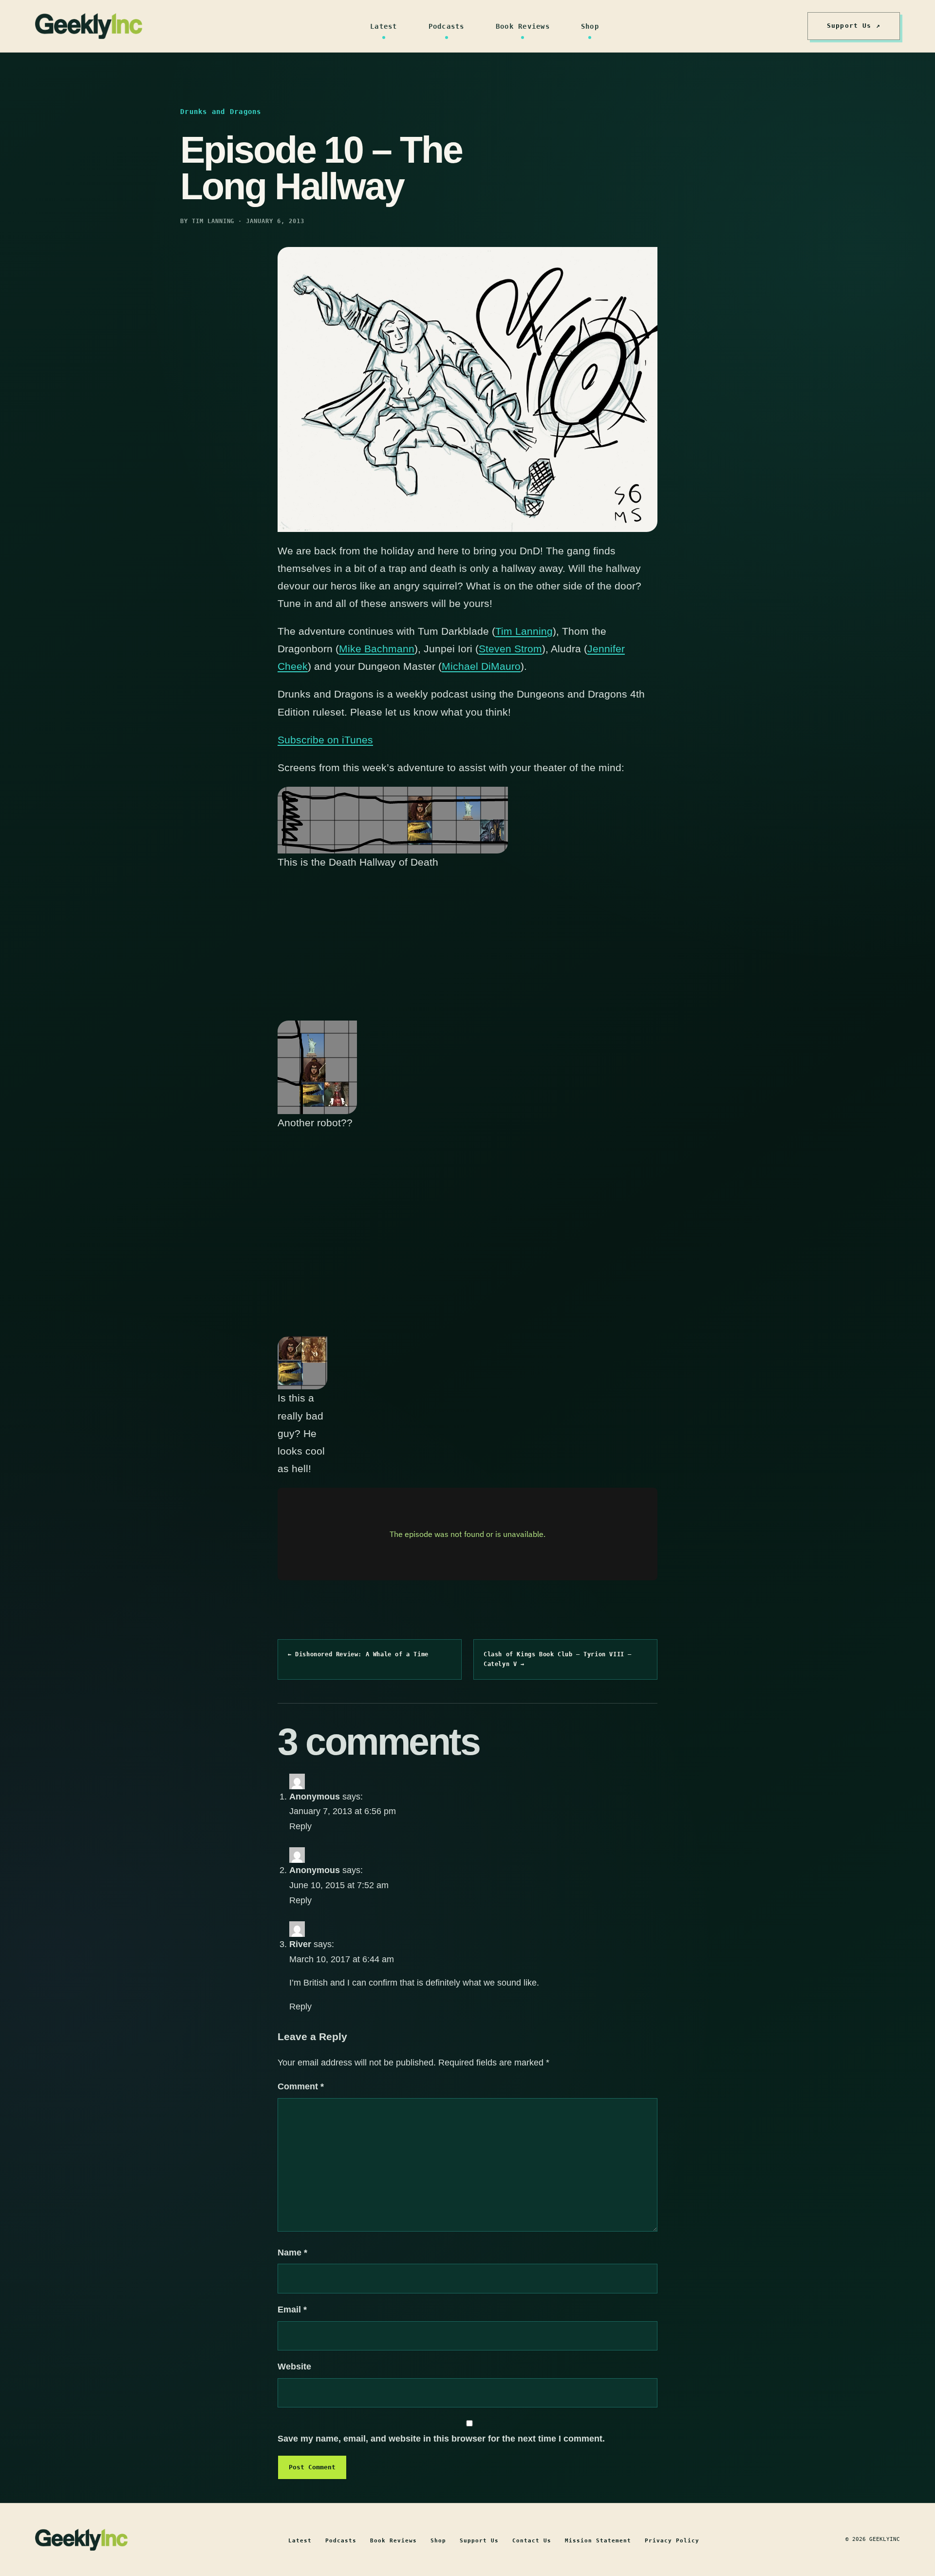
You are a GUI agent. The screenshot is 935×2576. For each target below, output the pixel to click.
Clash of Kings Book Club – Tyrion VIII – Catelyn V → (558, 1659)
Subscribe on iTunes (325, 740)
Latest (384, 26)
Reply (300, 1826)
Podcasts (447, 26)
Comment (301, 2086)
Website (294, 2367)
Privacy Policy (672, 2541)
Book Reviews (523, 26)
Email (292, 2310)
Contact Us (532, 2541)
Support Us (479, 2541)
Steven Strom (510, 649)
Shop (590, 26)
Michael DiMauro (481, 666)
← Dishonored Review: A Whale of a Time (358, 1654)
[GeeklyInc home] (89, 26)
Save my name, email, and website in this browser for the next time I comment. (441, 2439)
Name (292, 2253)
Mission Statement (598, 2541)
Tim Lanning (524, 631)
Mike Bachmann (377, 649)
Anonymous (315, 1797)
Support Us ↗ (854, 26)
